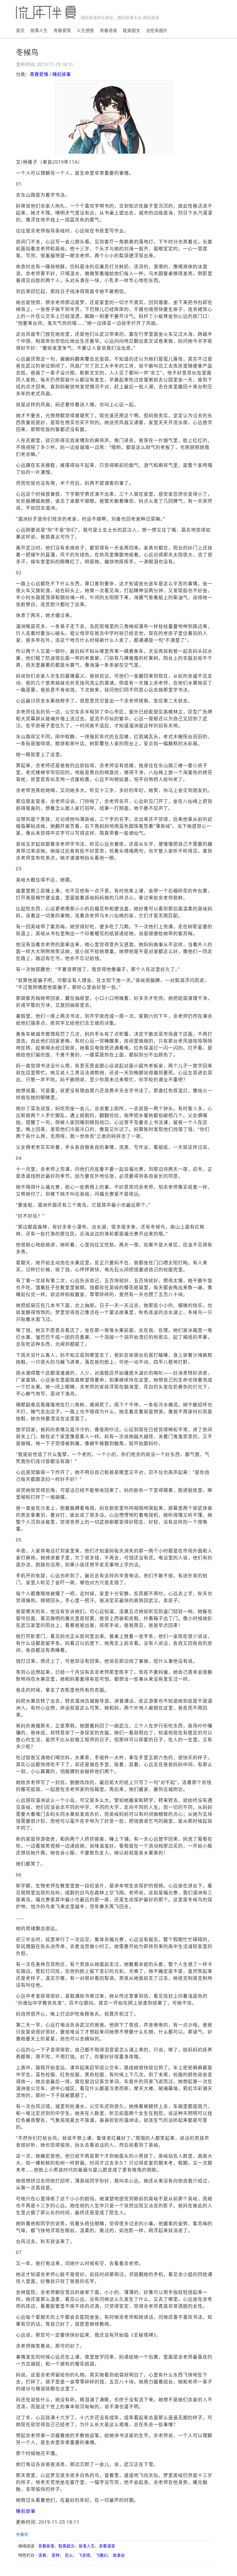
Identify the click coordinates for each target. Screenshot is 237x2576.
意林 (55, 2555)
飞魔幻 (101, 2555)
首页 (20, 30)
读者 (42, 2555)
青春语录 (108, 30)
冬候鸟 (22, 2534)
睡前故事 (62, 74)
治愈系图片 (157, 30)
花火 (69, 2555)
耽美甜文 (132, 30)
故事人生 (39, 30)
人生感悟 (85, 30)
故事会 (119, 2555)
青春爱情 (62, 30)
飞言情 (84, 2555)
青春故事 (46, 2546)
